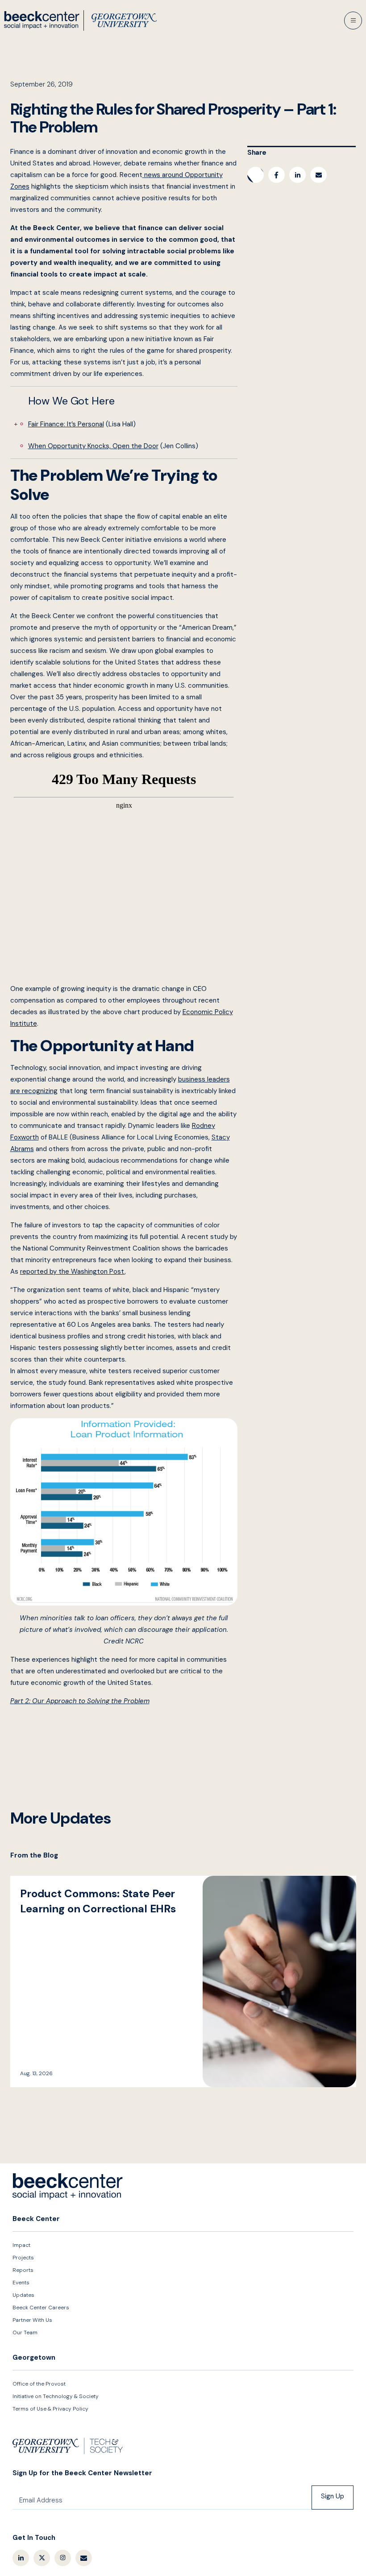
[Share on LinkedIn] (297, 175)
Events (21, 2283)
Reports (23, 2270)
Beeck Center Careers (41, 2308)
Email (84, 2558)
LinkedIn (21, 2558)
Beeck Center (80, 21)
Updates (23, 2295)
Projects (23, 2258)
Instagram (63, 2558)
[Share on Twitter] (256, 175)
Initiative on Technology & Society (56, 2396)
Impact (21, 2245)
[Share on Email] (318, 175)
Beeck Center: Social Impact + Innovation (68, 2187)
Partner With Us (32, 2320)
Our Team (25, 2332)
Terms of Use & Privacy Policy (50, 2409)
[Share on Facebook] (277, 175)
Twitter (42, 2558)
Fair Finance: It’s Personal (66, 424)
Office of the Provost (39, 2384)
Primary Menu (353, 21)
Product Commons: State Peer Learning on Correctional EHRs (183, 1981)
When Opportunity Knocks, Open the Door (93, 446)
